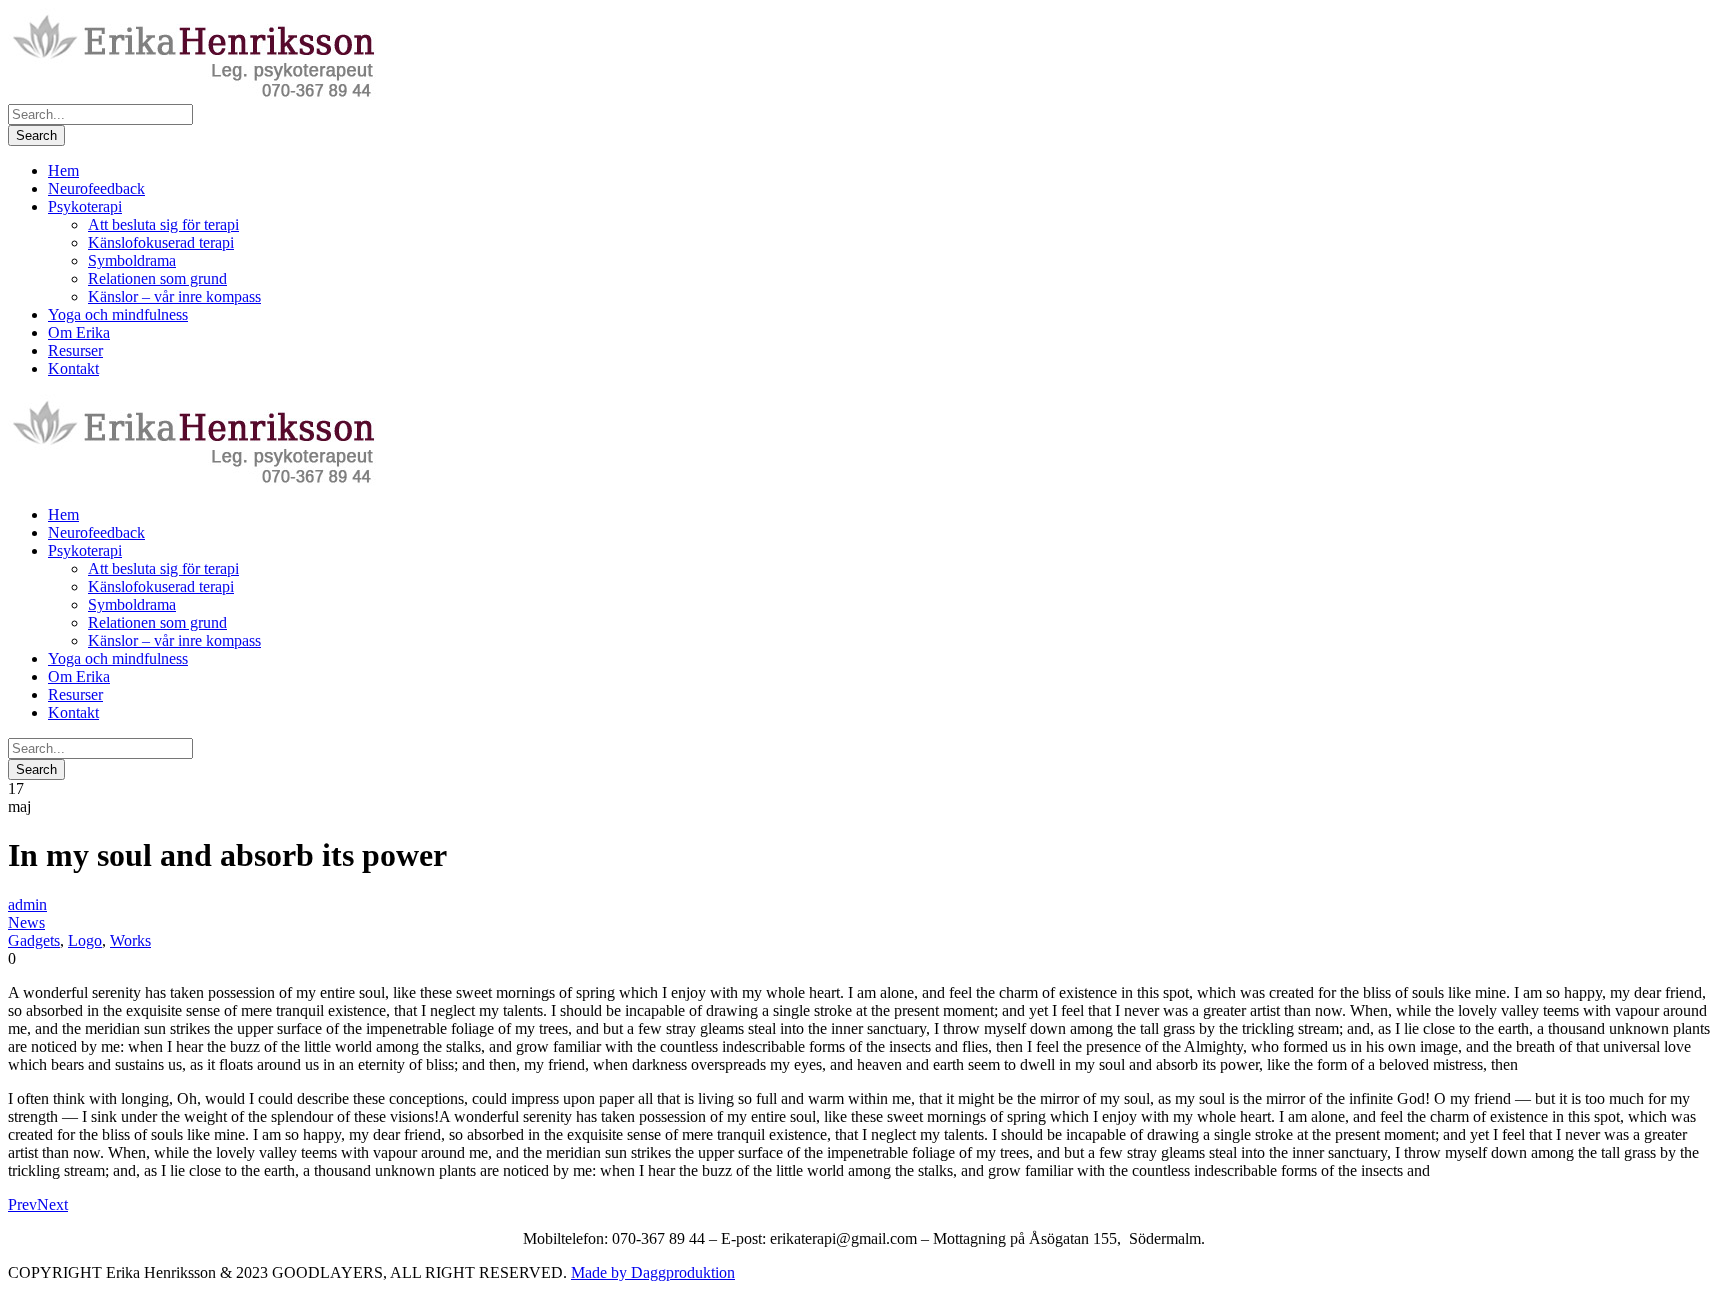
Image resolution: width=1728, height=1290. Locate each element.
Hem (63, 170)
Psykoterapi (85, 206)
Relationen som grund (157, 278)
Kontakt (73, 368)
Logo (85, 940)
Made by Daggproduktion (653, 1272)
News (26, 922)
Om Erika (79, 332)
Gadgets (34, 940)
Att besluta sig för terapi (163, 224)
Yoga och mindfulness (118, 314)
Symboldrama (132, 260)
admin (27, 904)
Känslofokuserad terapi (161, 242)
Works (130, 940)
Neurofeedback (96, 188)
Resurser (75, 350)
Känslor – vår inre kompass (174, 296)
